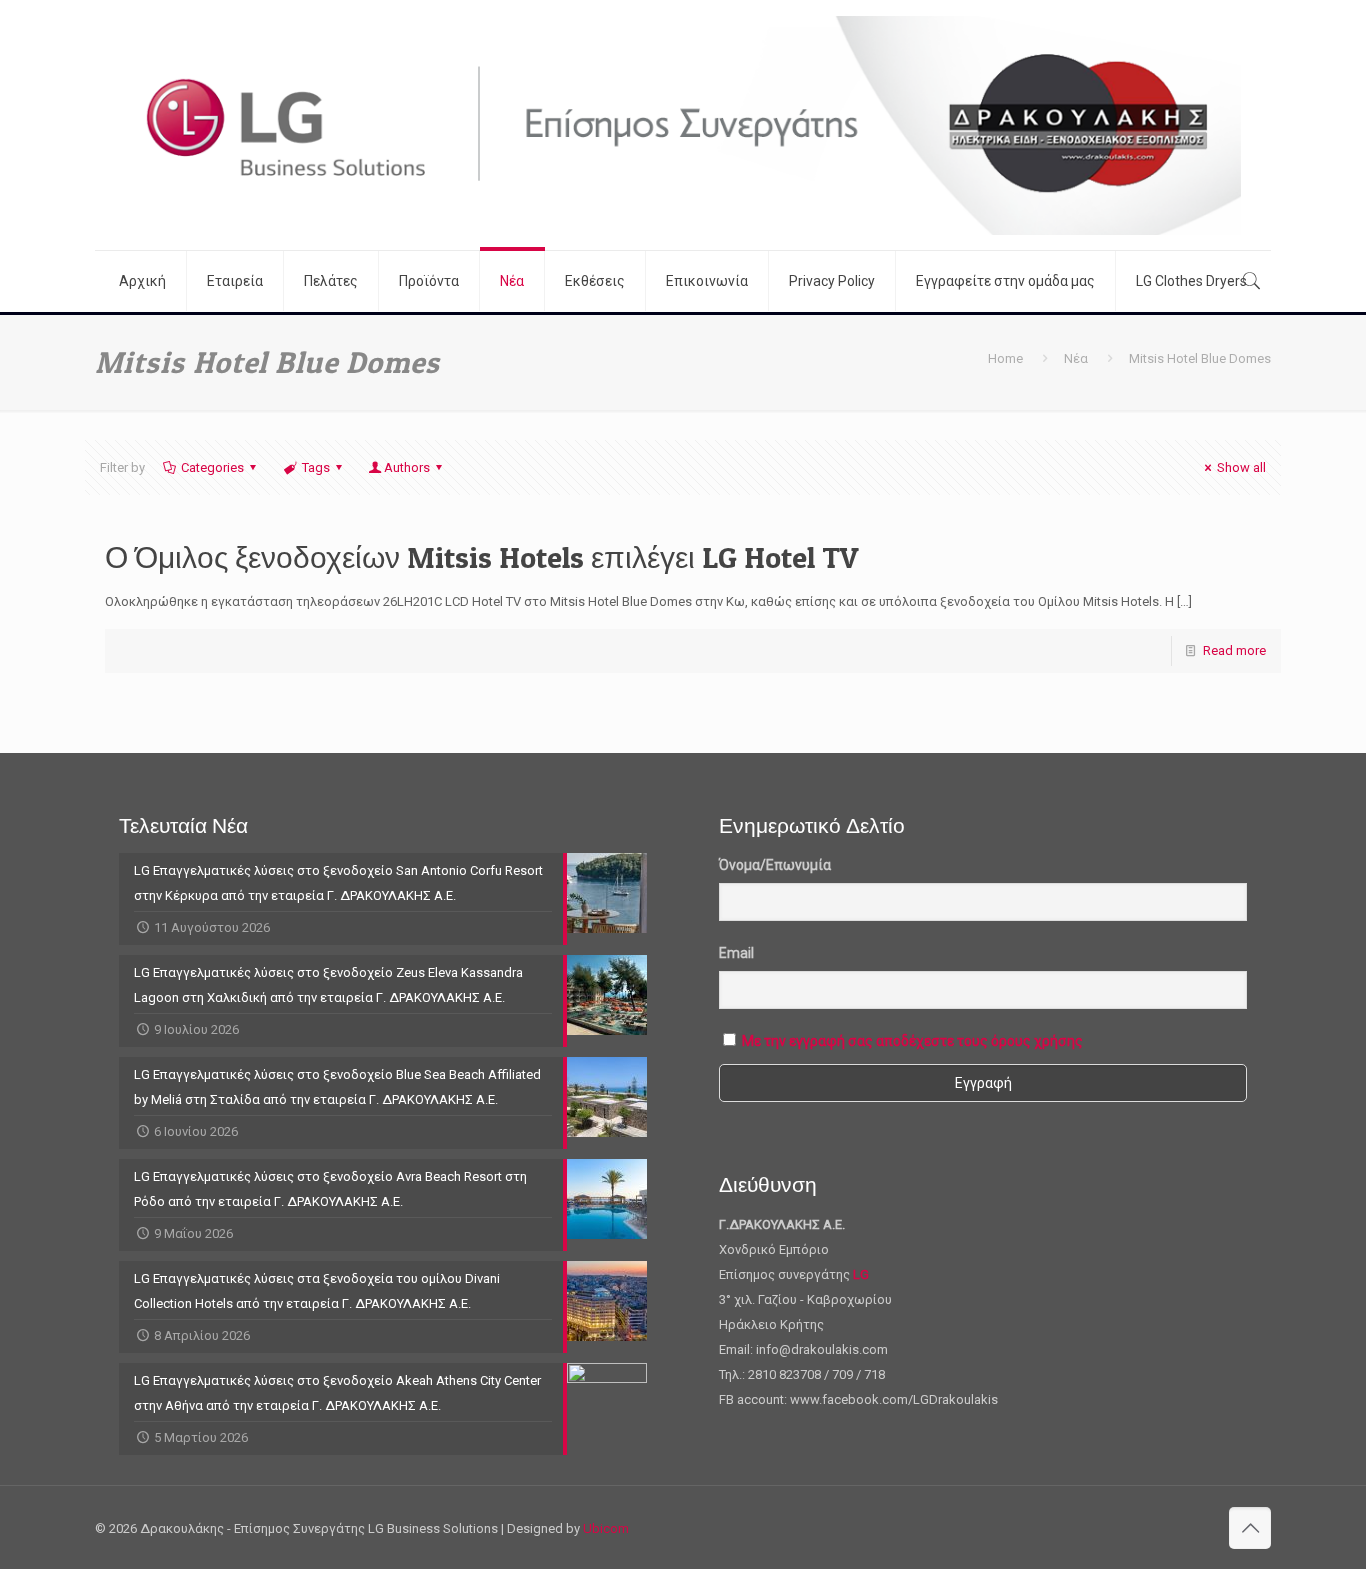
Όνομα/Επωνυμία (775, 865)
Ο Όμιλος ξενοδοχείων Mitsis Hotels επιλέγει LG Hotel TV (482, 557)
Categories (212, 467)
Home (1005, 358)
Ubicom (606, 1528)
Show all (1241, 467)
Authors (407, 467)
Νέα (1076, 358)
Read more (1234, 650)
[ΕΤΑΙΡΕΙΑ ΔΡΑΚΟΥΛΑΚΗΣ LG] (683, 125)
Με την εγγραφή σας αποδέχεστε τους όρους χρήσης (912, 1041)
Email (736, 953)
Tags (316, 467)
